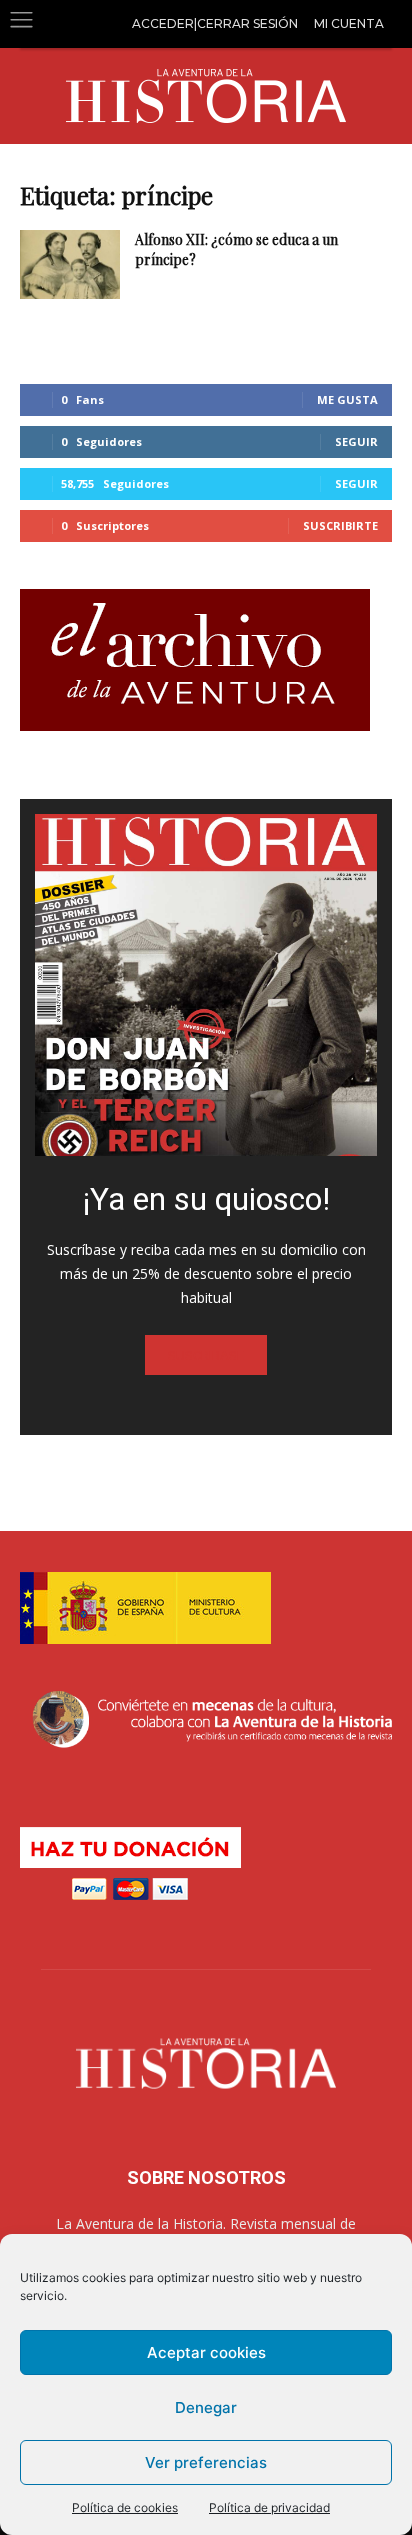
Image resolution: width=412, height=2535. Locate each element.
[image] (206, 985)
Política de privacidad (269, 2507)
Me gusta (347, 399)
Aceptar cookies (206, 2352)
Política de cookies (125, 2507)
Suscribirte (340, 525)
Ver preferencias (206, 2462)
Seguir (356, 441)
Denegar (206, 2407)
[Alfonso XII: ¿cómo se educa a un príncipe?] (70, 264)
